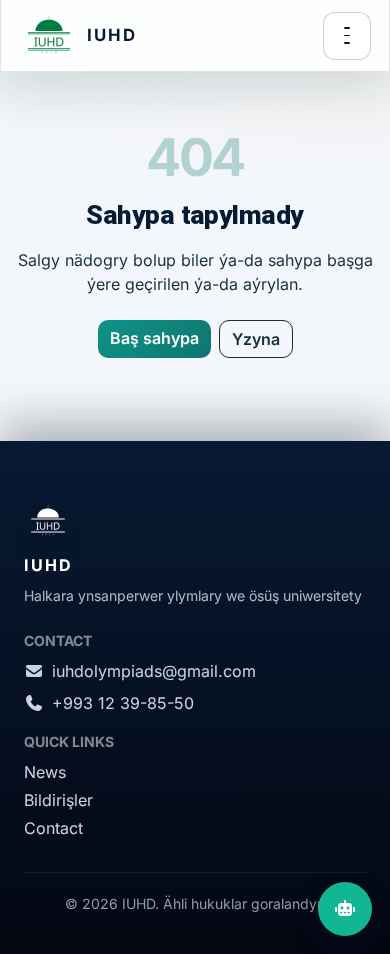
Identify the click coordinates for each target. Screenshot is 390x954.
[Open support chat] (345, 909)
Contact (53, 828)
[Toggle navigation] (347, 36)
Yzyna (256, 339)
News (45, 772)
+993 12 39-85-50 (123, 703)
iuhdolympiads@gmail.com (154, 671)
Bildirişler (58, 800)
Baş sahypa (154, 338)
